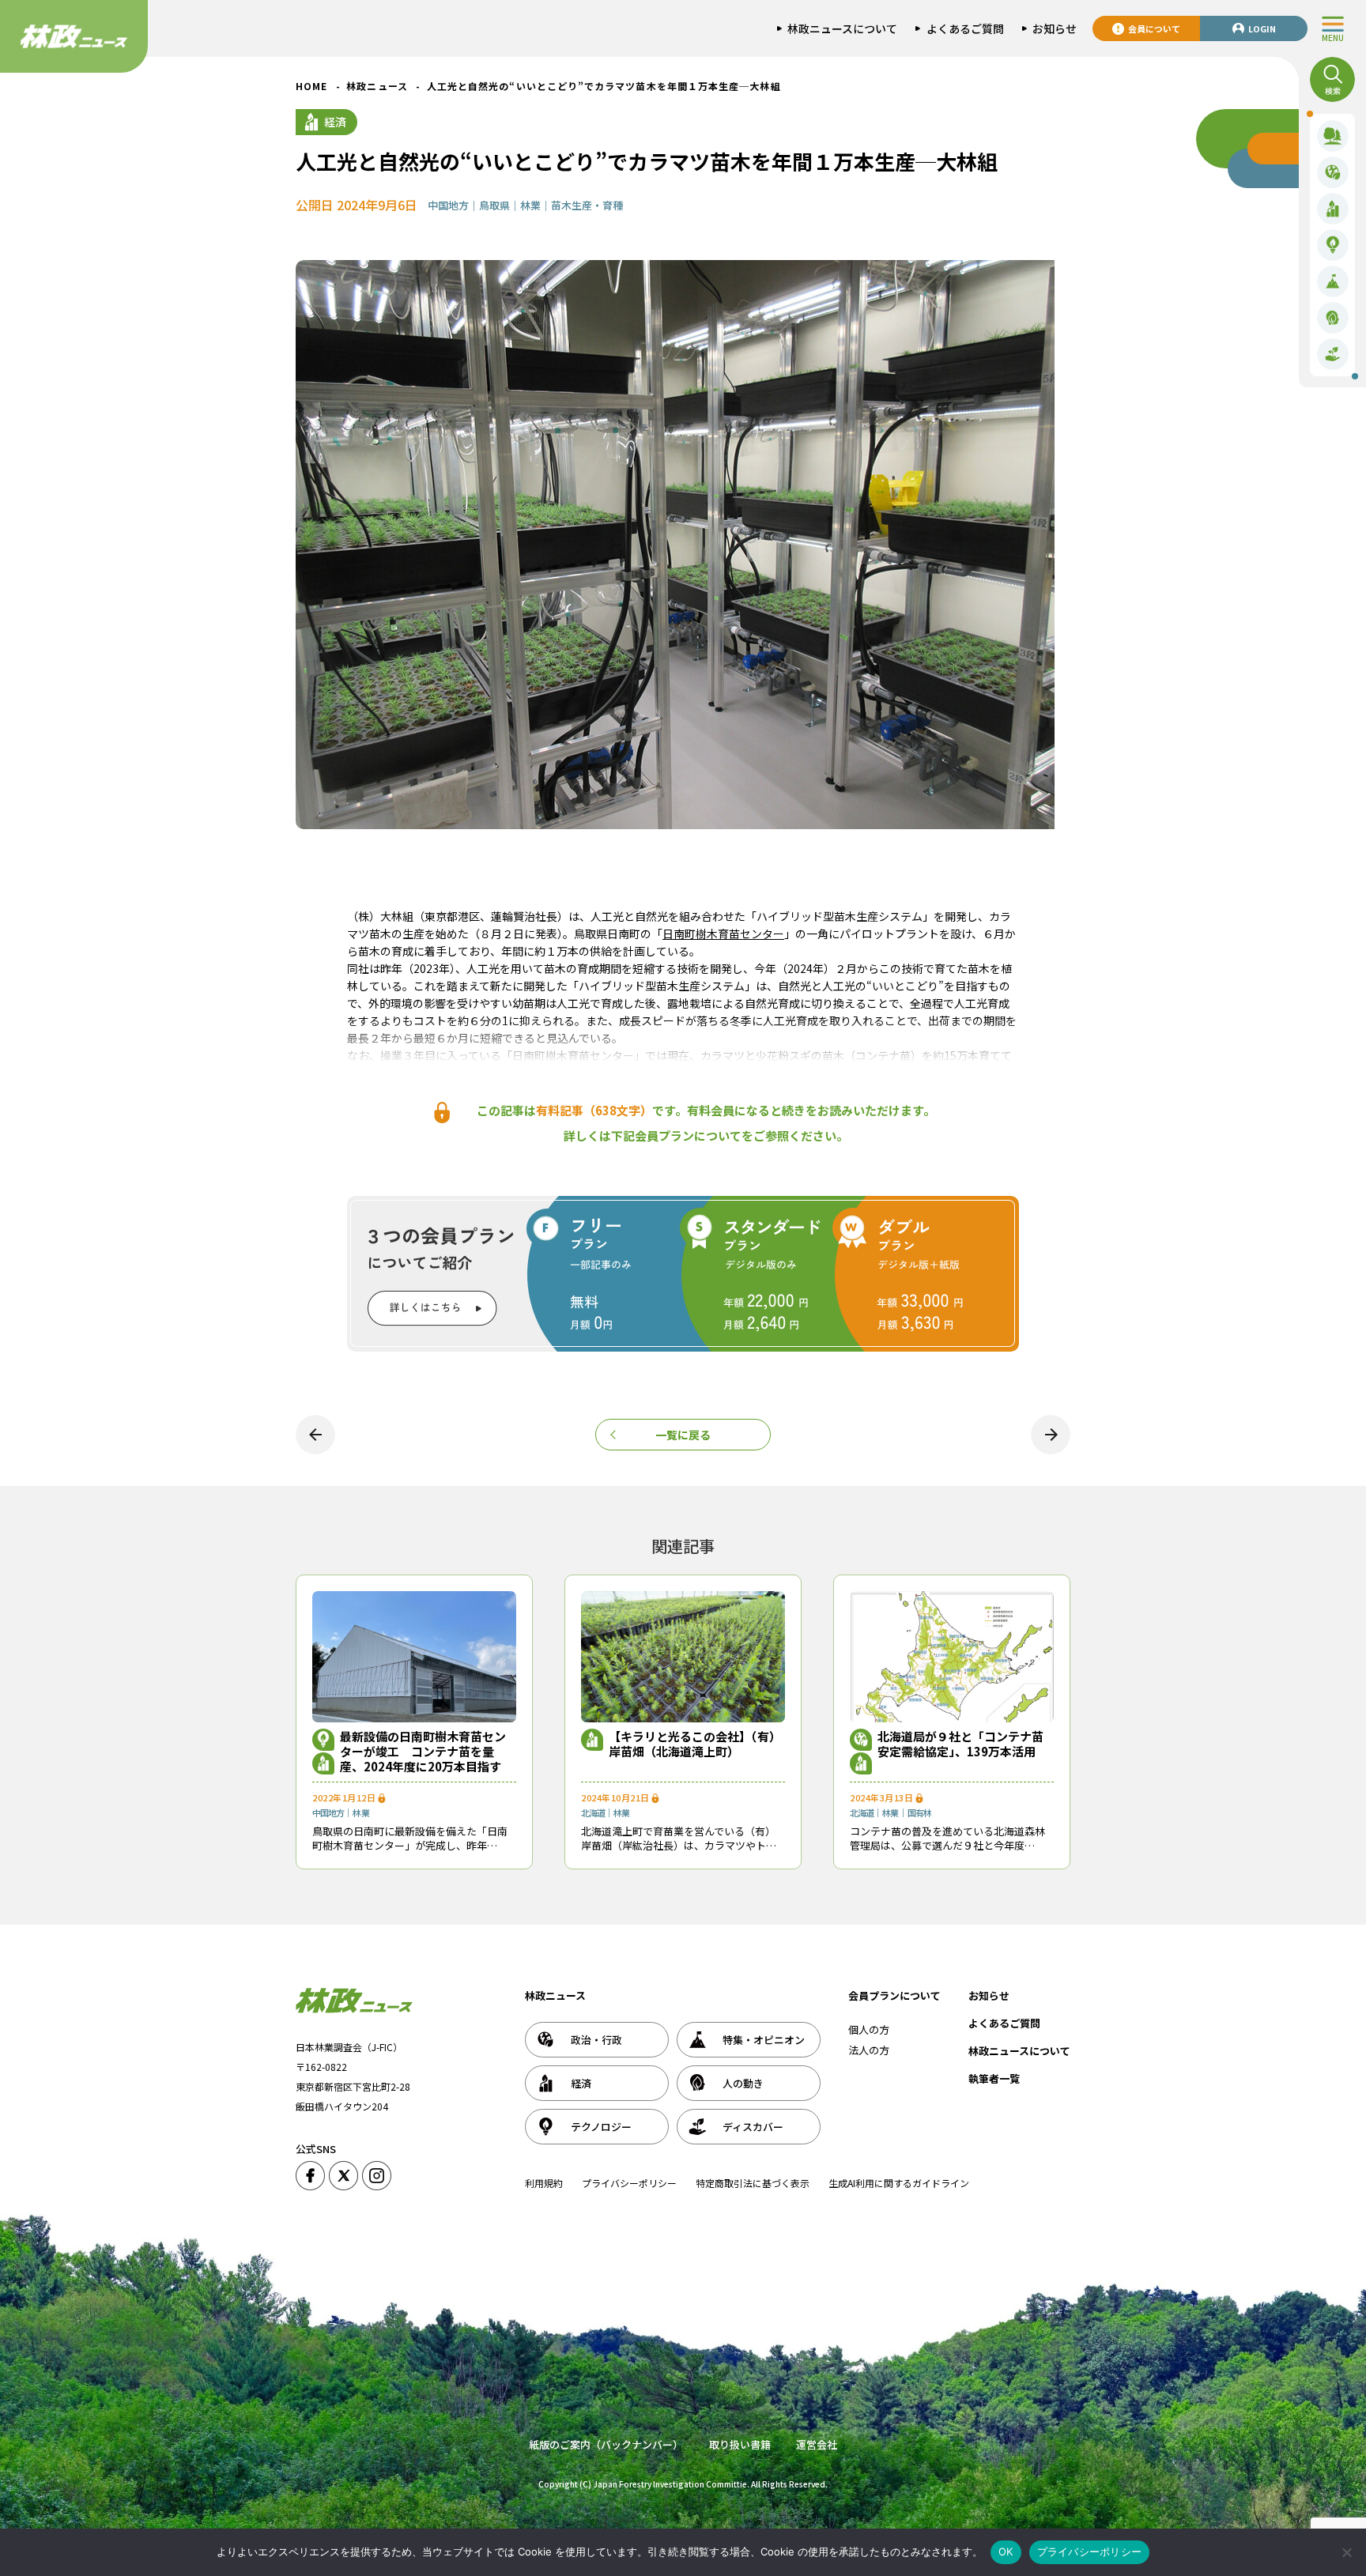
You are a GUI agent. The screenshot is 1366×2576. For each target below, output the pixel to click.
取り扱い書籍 (740, 2444)
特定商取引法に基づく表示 (753, 2183)
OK (1006, 2551)
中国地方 (448, 205)
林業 (530, 205)
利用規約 (544, 2183)
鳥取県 (494, 205)
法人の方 (869, 2050)
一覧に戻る (683, 1435)
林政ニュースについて (1019, 2051)
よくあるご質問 (1004, 2023)
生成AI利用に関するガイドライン (899, 2183)
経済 (335, 122)
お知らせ (989, 1995)
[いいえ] (1346, 2552)
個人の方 (869, 2029)
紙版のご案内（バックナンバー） (606, 2444)
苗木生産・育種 (587, 205)
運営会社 (817, 2444)
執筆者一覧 (994, 2078)
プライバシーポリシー (629, 2183)
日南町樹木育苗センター (723, 933)
